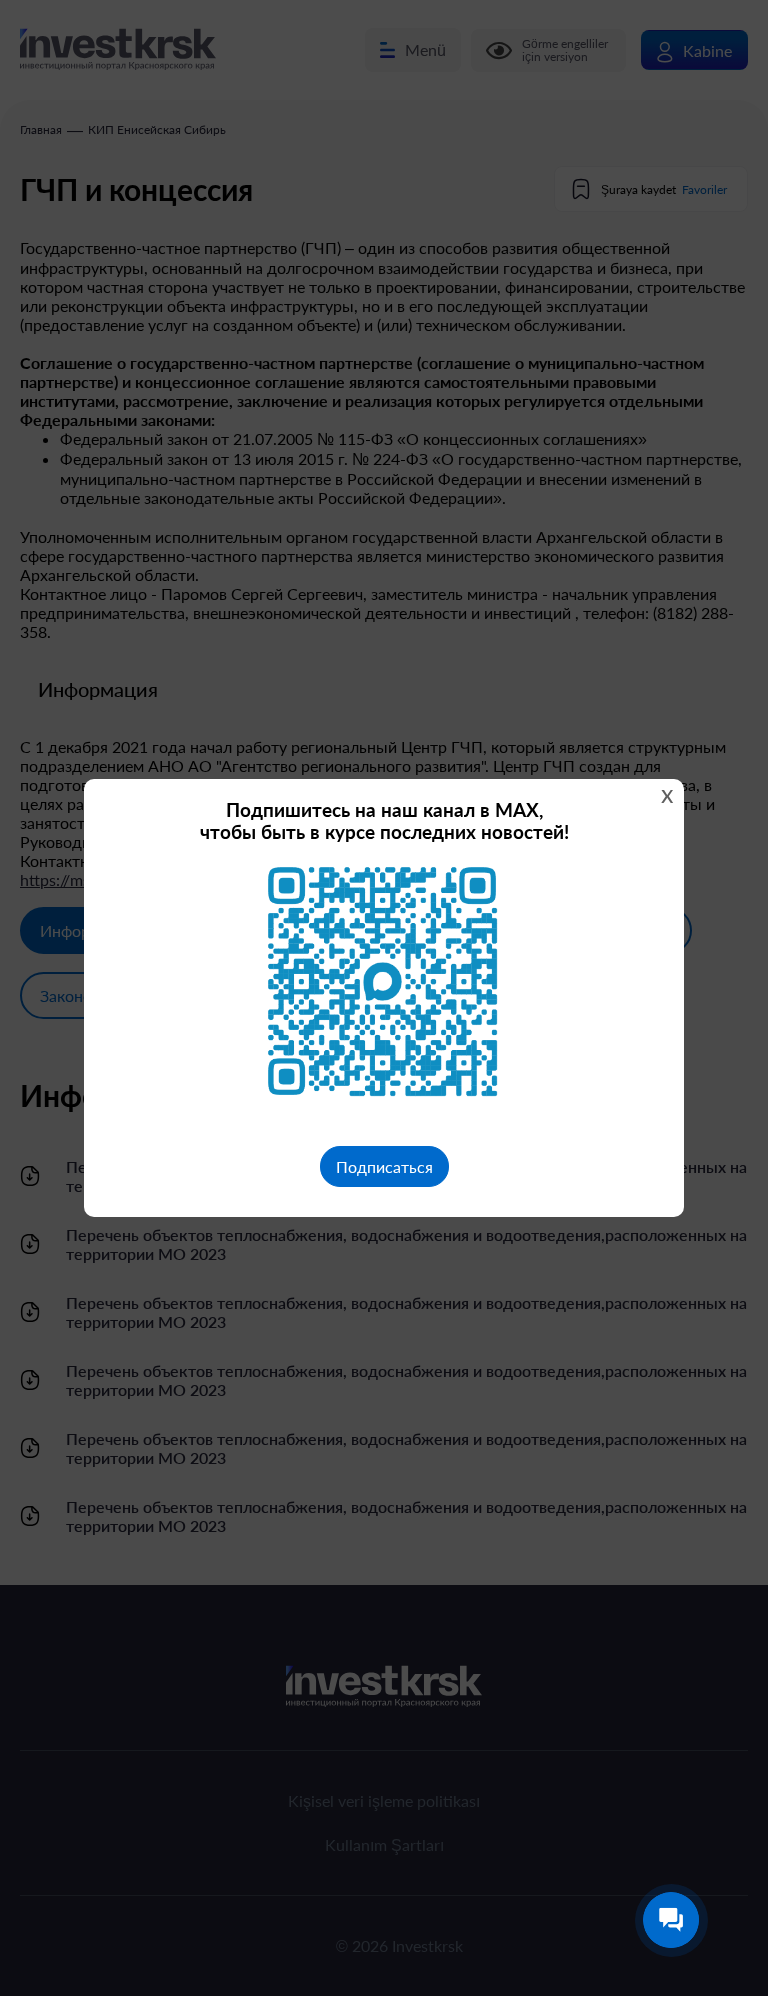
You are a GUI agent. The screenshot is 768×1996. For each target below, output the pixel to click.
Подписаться (384, 1166)
